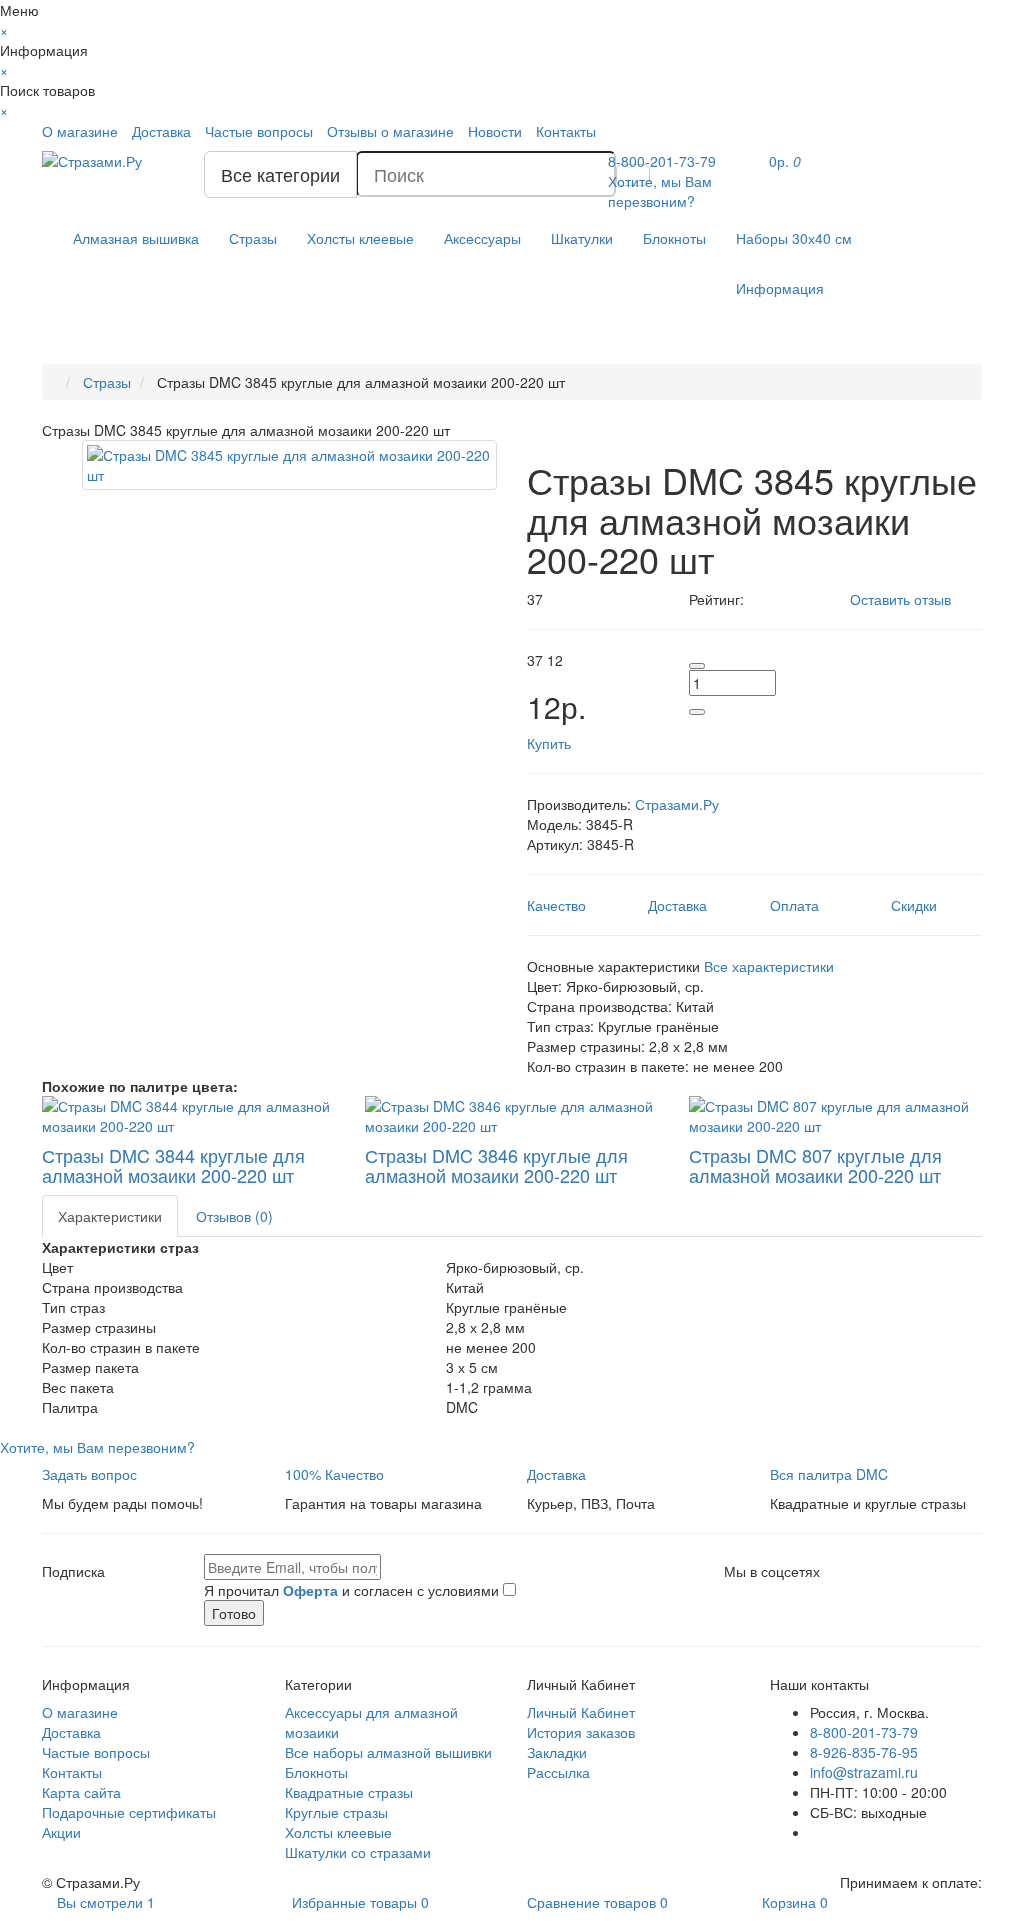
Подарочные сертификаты (129, 1812)
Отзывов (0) (234, 1216)
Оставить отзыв (900, 599)
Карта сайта (81, 1792)
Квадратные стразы (349, 1792)
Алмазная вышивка (136, 238)
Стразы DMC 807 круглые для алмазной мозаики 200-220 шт (815, 1165)
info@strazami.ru (864, 1772)
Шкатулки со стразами (358, 1852)
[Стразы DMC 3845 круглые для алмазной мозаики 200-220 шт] (289, 465)
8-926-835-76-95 (864, 1752)
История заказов (581, 1732)
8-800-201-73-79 (864, 1732)
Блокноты (674, 238)
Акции (61, 1832)
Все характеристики (769, 966)
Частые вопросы (259, 131)
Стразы (253, 238)
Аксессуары (482, 238)
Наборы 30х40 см (794, 238)
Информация (780, 288)
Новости (495, 131)
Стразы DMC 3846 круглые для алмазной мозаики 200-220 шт (496, 1165)
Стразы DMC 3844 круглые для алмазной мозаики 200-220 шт (173, 1165)
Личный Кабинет (581, 1712)
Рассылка (558, 1772)
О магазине (80, 131)
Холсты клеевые (360, 238)
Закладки (557, 1752)
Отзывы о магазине (390, 131)
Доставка (161, 131)
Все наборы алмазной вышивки (388, 1752)
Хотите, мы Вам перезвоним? (660, 191)
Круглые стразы (336, 1812)
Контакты (566, 131)
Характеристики (110, 1216)
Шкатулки (582, 238)
